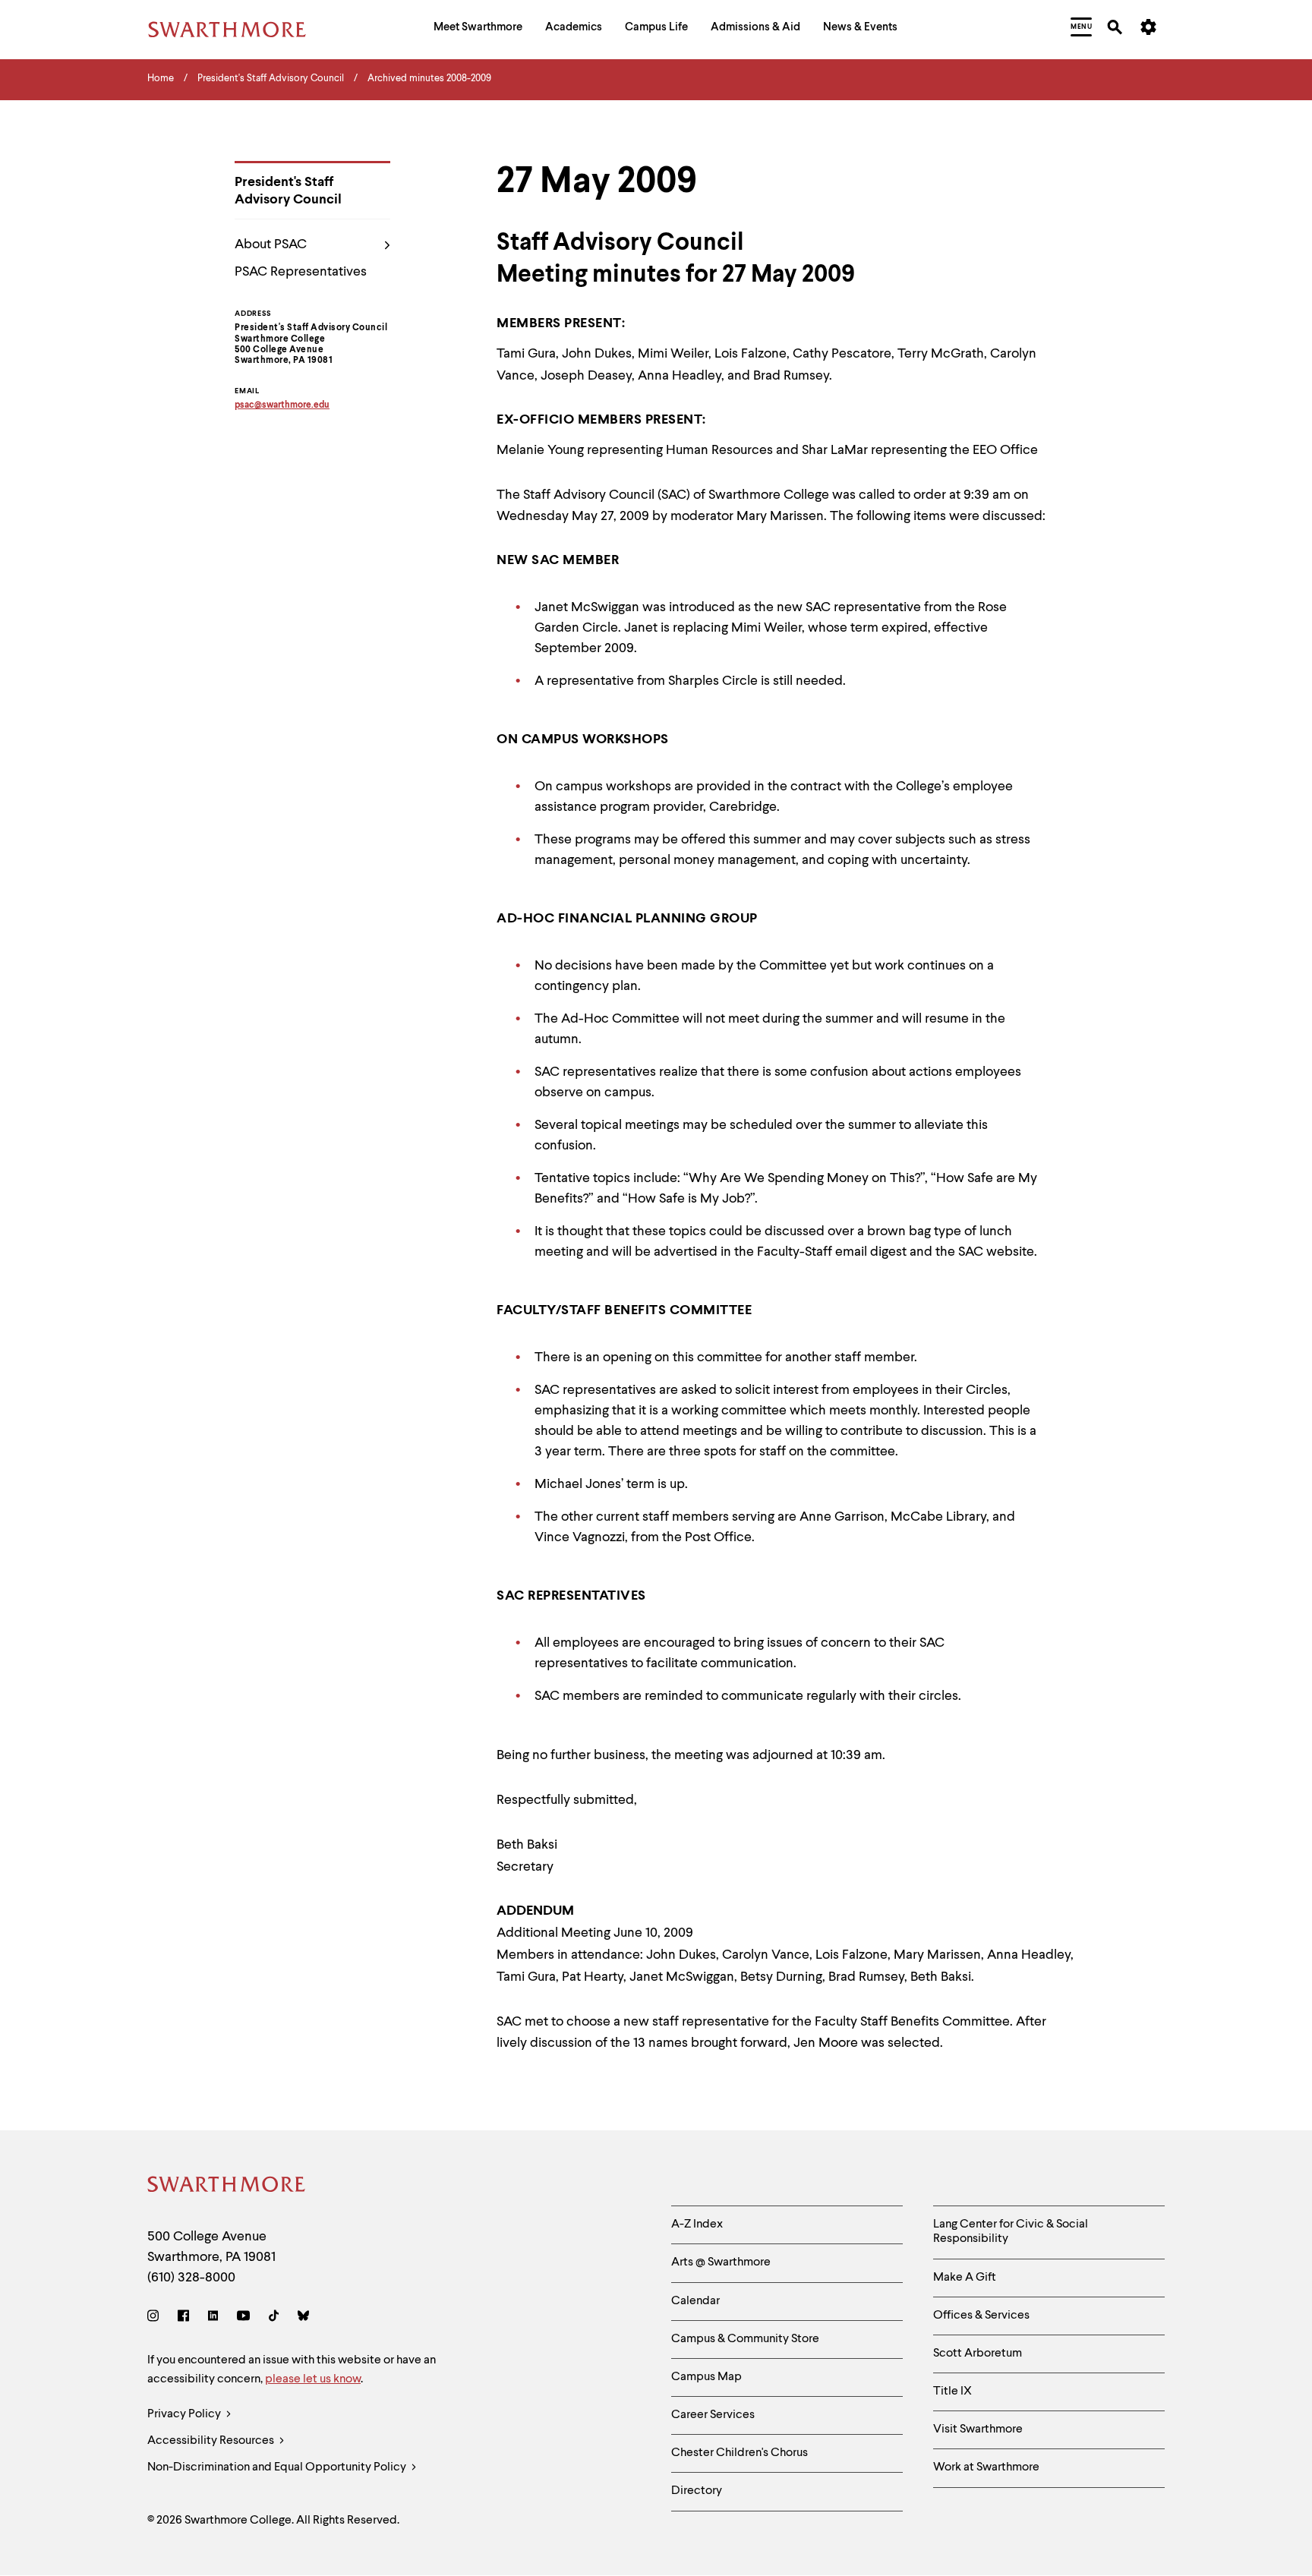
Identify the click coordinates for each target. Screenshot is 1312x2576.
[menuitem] (478, 29)
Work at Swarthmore (986, 2467)
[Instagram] (156, 2318)
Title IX (952, 2392)
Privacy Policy (185, 2414)
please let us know (313, 2379)
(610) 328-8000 (191, 2278)
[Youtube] (243, 2318)
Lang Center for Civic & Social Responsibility (1011, 2232)
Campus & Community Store (745, 2339)
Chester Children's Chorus (740, 2453)
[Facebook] (183, 2318)
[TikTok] (274, 2318)
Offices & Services (981, 2316)
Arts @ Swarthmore (721, 2262)
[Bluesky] (303, 2318)
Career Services (713, 2415)
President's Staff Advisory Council (288, 191)
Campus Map (706, 2377)
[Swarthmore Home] (227, 2187)
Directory (697, 2491)
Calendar (695, 2301)
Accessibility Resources (212, 2441)
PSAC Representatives (301, 272)
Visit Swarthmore (978, 2429)
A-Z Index (697, 2224)
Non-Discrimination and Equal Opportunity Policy (278, 2467)
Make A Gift (965, 2278)
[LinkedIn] (213, 2318)
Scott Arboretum (978, 2354)
